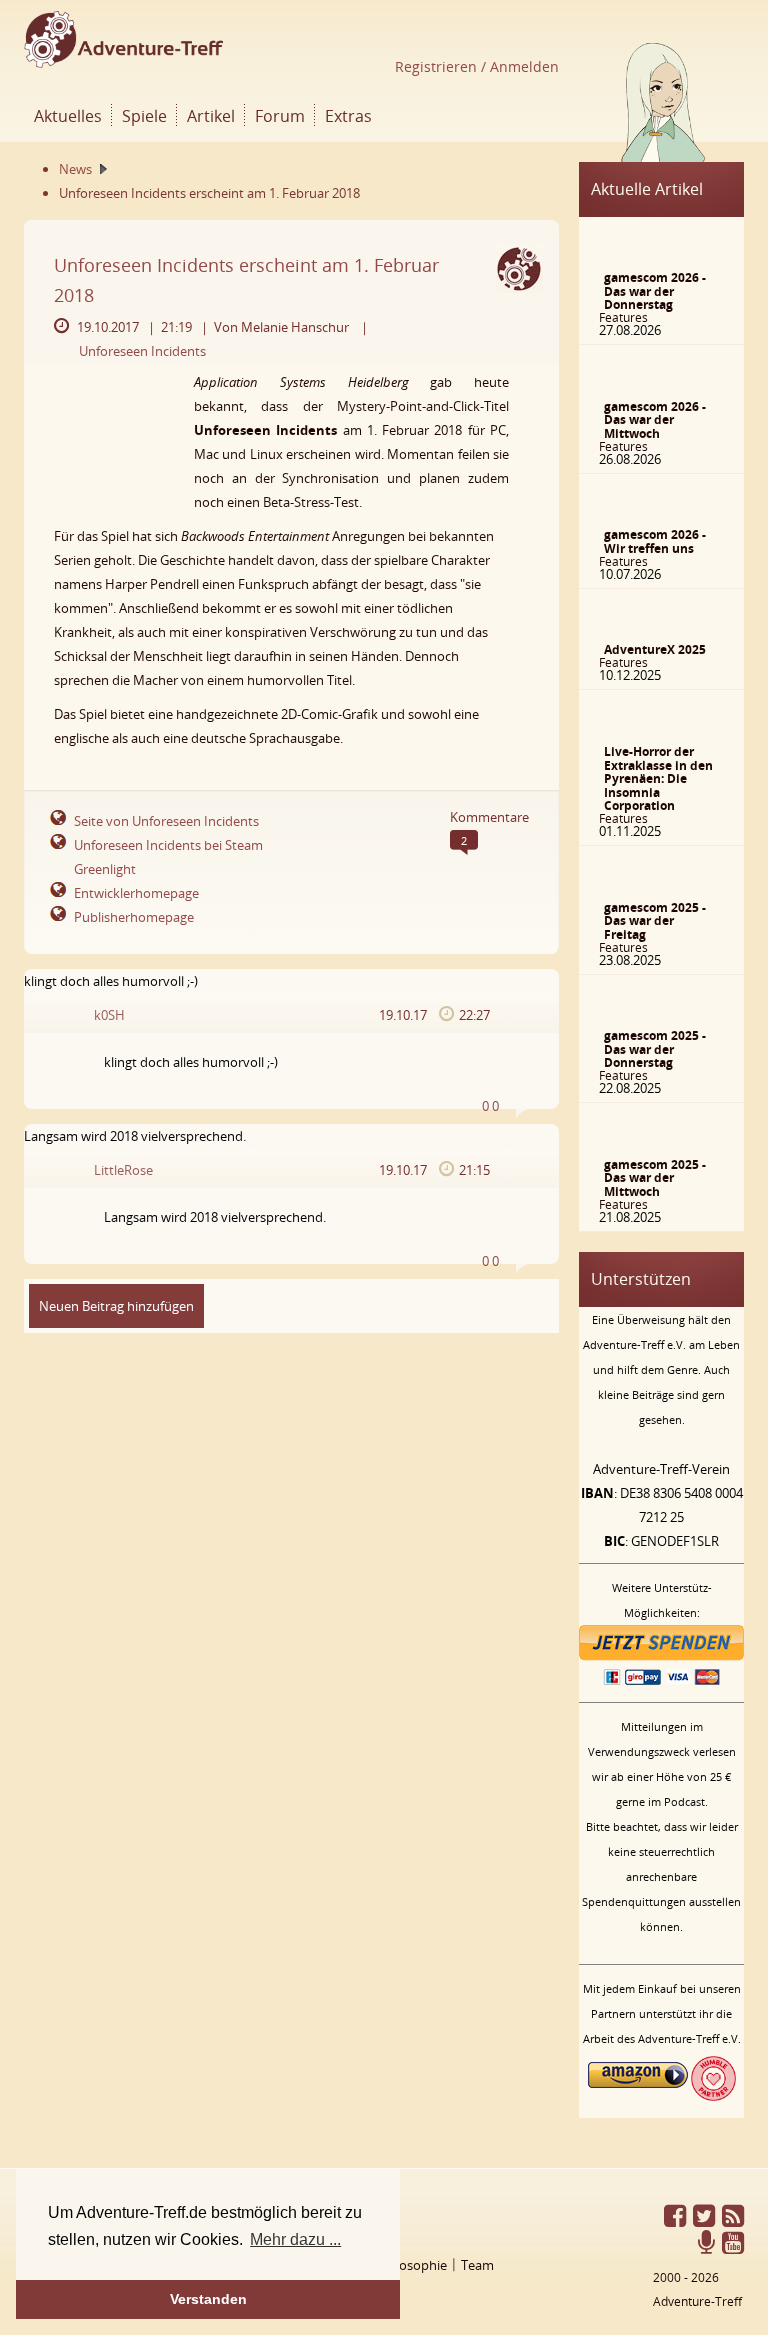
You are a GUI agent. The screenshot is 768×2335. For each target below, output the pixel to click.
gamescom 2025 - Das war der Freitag (655, 921)
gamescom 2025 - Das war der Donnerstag (655, 1049)
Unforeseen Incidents (142, 351)
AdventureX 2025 (655, 649)
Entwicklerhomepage (136, 893)
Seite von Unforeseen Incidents (166, 821)
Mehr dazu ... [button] (295, 2239)
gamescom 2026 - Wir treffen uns (655, 541)
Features (623, 317)
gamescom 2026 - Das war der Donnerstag (655, 291)
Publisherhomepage (134, 917)
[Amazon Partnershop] (638, 2096)
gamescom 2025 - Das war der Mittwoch (655, 1178)
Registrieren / (440, 66)
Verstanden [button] (208, 2299)
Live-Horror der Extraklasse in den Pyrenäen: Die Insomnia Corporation (658, 778)
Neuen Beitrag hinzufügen (116, 1306)
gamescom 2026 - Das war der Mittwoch (655, 420)
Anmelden (522, 66)
